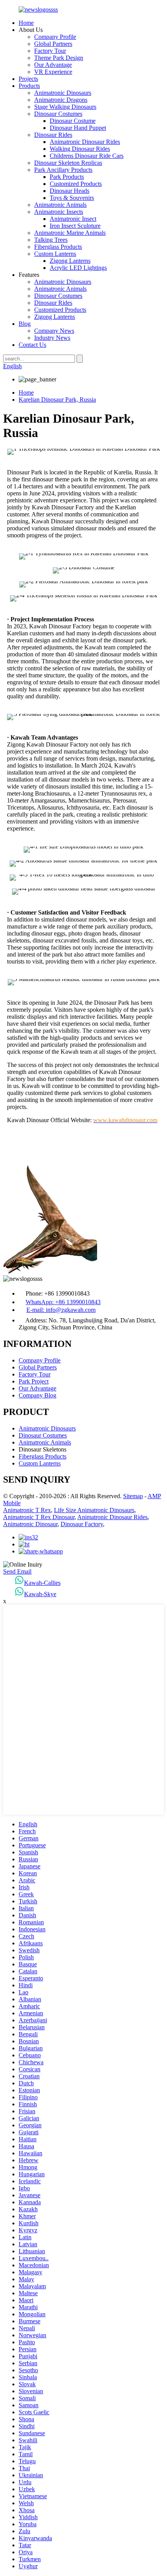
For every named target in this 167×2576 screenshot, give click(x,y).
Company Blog (37, 1395)
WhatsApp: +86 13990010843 (63, 1302)
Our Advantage (53, 65)
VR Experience (53, 72)
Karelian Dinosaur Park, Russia (57, 400)
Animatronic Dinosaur (30, 1524)
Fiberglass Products (58, 247)
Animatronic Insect (73, 219)
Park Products (67, 177)
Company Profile (55, 37)
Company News (54, 331)
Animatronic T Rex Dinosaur (39, 1517)
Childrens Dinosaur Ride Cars (87, 156)
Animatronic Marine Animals (70, 233)
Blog (25, 324)
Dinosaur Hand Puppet (78, 128)
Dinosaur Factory (82, 1524)
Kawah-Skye (40, 1594)
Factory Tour (50, 51)
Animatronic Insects (59, 212)
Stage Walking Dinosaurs (65, 107)
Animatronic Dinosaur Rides (85, 142)
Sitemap (133, 1496)
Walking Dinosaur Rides (80, 149)
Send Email (17, 1571)
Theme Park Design (59, 58)
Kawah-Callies (42, 1583)
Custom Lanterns (55, 254)
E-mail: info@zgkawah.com (61, 1310)
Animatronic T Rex (27, 1510)
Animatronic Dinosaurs (63, 93)
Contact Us (32, 345)
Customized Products (76, 184)
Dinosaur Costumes (58, 114)
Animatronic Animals (60, 205)
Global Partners (53, 44)
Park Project (34, 1381)
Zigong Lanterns (70, 261)
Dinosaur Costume (73, 121)
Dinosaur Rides (53, 135)
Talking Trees (51, 240)
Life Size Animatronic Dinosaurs (94, 1510)
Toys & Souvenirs (72, 198)
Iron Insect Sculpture (75, 226)
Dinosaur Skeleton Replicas (68, 163)
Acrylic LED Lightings (78, 268)
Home (26, 23)
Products (29, 86)
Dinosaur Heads (70, 191)
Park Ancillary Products (63, 170)
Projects (28, 79)
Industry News (52, 338)
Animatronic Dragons (61, 100)
